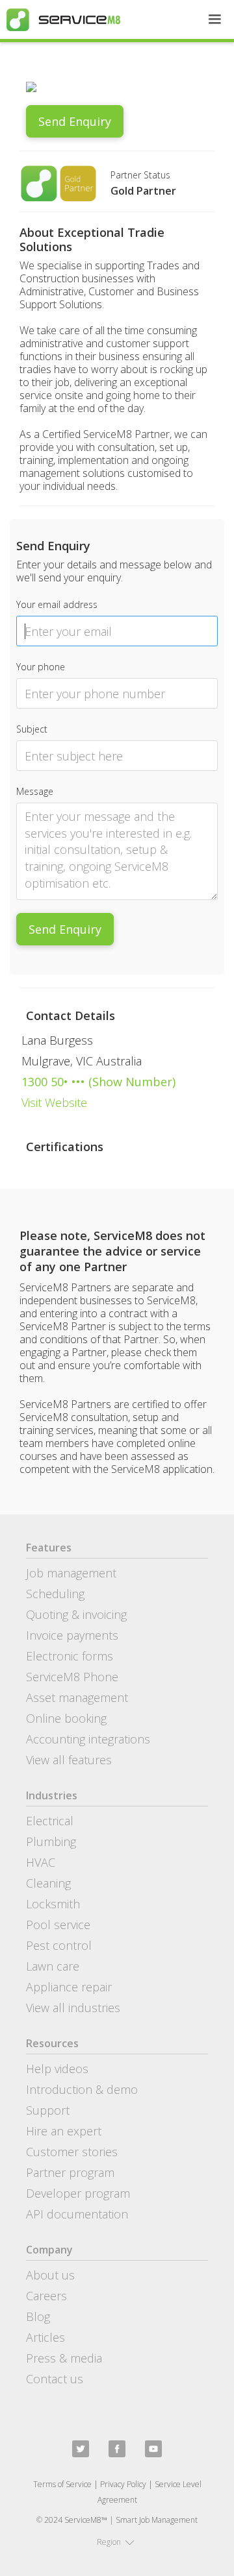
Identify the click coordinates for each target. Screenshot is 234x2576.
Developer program (78, 2193)
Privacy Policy (123, 2484)
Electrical (50, 1821)
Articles (45, 2337)
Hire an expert (64, 2131)
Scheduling (55, 1594)
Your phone (41, 667)
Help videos (57, 2069)
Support (48, 2110)
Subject (32, 729)
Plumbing (51, 1841)
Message (35, 791)
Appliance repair (69, 1987)
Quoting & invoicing (76, 1614)
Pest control (59, 1945)
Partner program (70, 2172)
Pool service (58, 1925)
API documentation (77, 2214)
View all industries (73, 2008)
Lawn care (53, 1966)
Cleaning (48, 1883)
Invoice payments (72, 1635)
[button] (214, 19)
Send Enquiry (75, 121)
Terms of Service (62, 2484)
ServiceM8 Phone (72, 1677)
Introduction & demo (82, 2089)
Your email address (57, 604)
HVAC (41, 1862)
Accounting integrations (88, 1739)
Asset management (77, 1697)
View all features (69, 1760)
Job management (71, 1573)
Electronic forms (70, 1656)
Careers (46, 2296)
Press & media (64, 2358)
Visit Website (54, 1102)
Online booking (66, 1718)
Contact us (55, 2379)
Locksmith (53, 1904)
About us (50, 2275)
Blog (38, 2316)
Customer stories (72, 2152)
